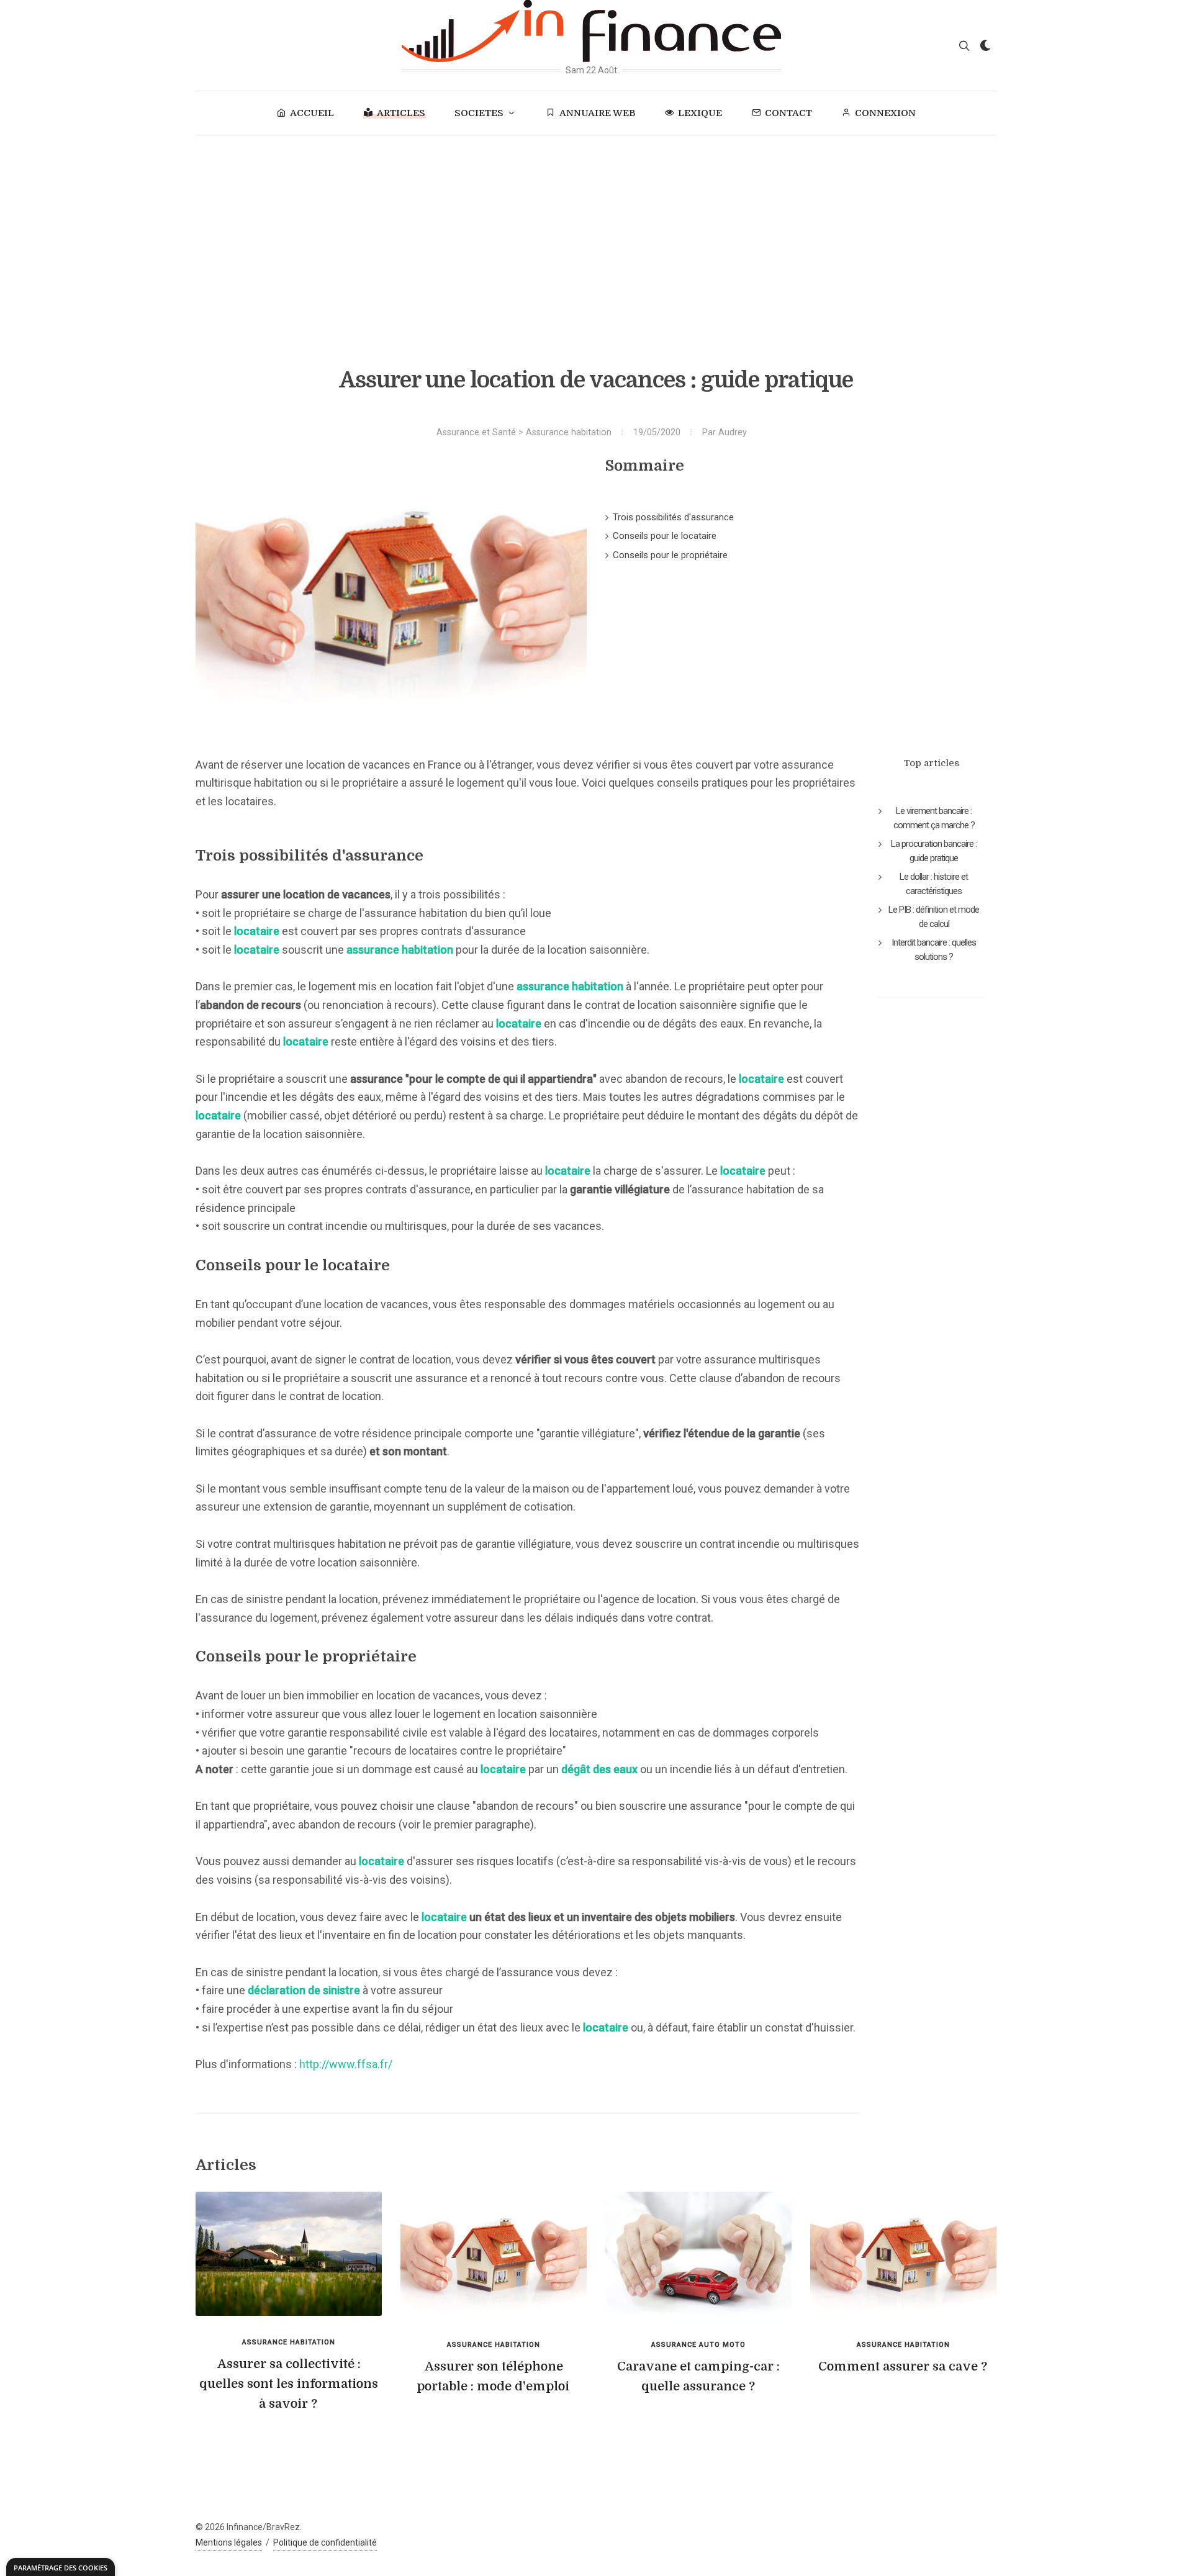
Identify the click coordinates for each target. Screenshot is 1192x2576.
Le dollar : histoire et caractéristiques (934, 884)
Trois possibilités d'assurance (673, 517)
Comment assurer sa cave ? (903, 2366)
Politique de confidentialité (325, 2542)
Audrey (733, 432)
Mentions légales (229, 2542)
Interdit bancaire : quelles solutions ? (934, 950)
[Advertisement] (596, 228)
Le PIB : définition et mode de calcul (934, 917)
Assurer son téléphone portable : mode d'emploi (493, 2376)
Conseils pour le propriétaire (670, 555)
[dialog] (61, 2567)
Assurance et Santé (476, 432)
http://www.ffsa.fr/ (346, 2064)
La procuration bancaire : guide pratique (934, 851)
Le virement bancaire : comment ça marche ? (934, 818)
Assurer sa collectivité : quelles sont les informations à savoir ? (289, 2384)
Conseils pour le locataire (665, 536)
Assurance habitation (569, 432)
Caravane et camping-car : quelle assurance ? (698, 2376)
